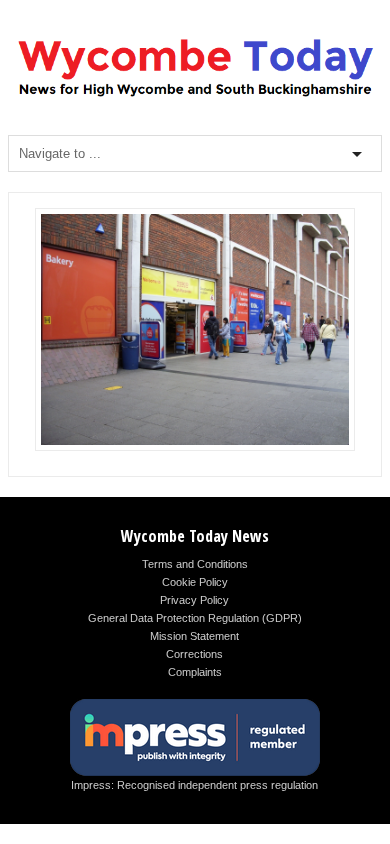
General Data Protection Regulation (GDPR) (195, 618)
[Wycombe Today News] (195, 96)
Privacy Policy (194, 600)
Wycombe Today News (195, 536)
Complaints (195, 672)
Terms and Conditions (195, 564)
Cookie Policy (195, 582)
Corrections (194, 654)
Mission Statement (194, 636)
